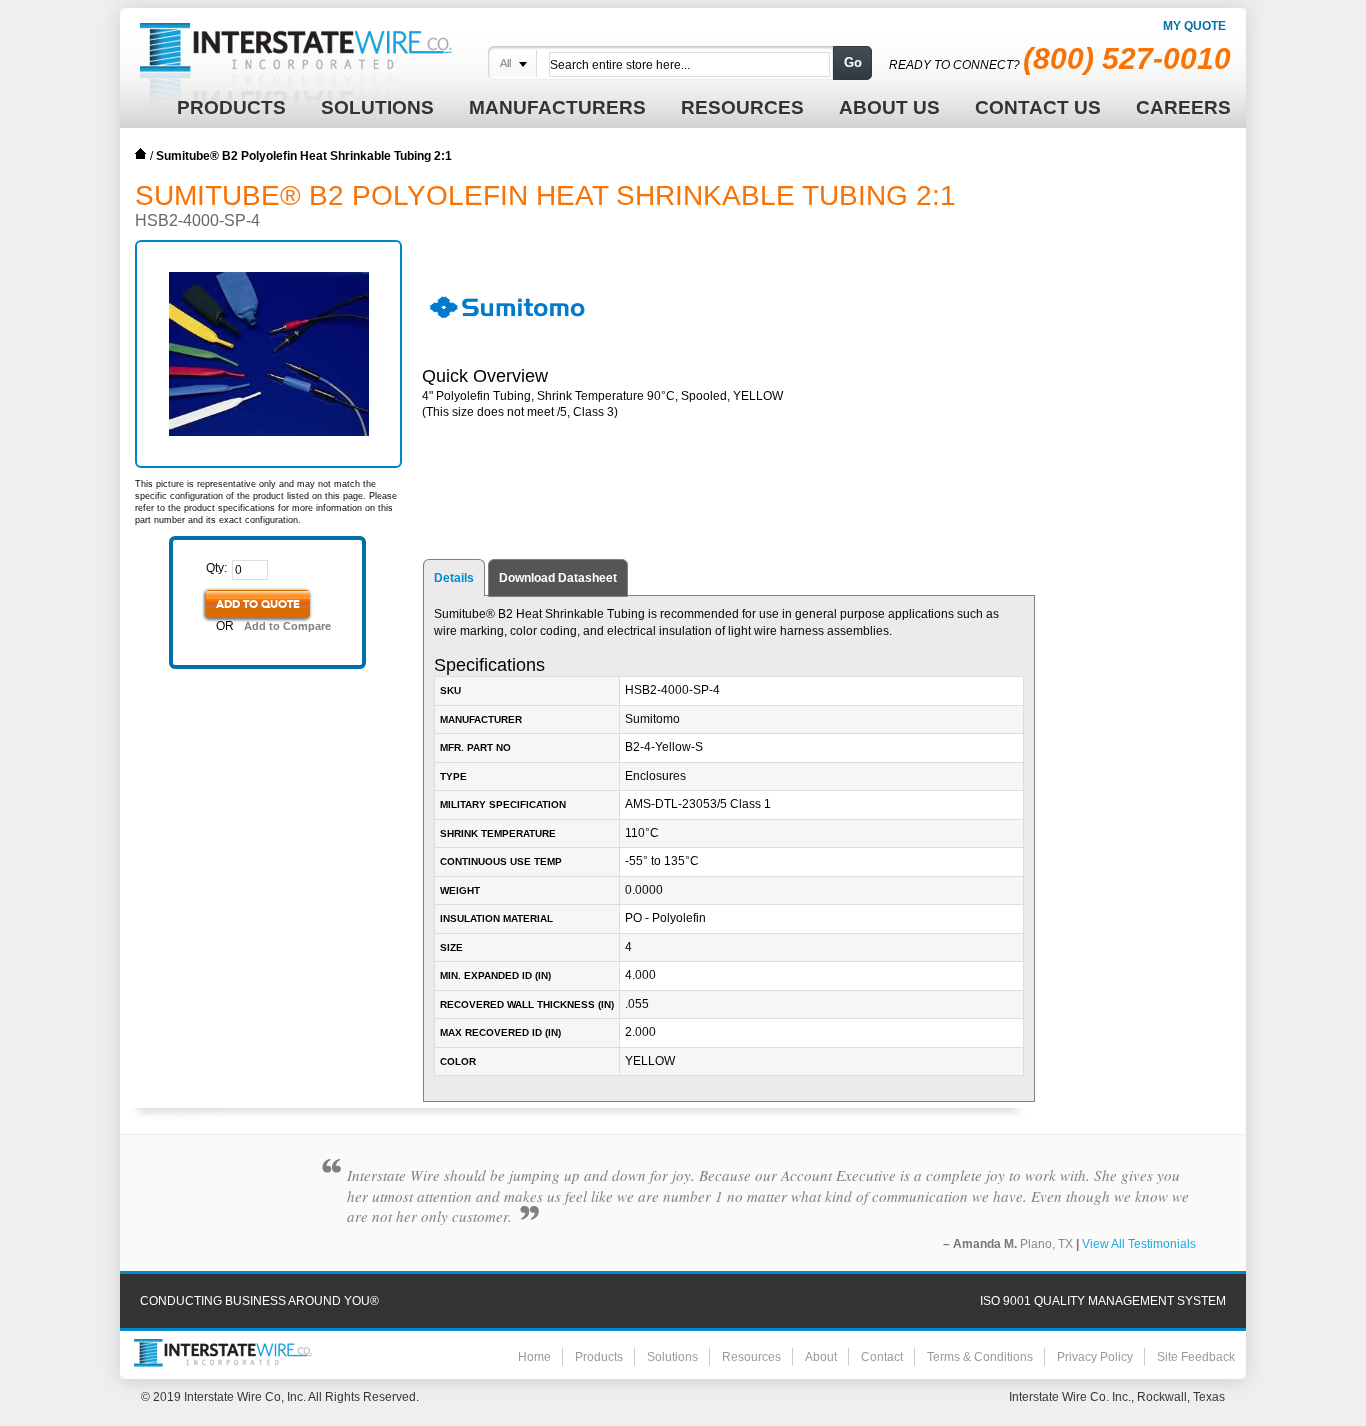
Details (454, 578)
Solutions (672, 1357)
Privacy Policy (1095, 1357)
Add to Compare (287, 626)
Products (599, 1357)
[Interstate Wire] (223, 1353)
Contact (882, 1357)
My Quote (1194, 26)
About (821, 1357)
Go (853, 62)
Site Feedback (1196, 1357)
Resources (751, 1357)
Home (141, 154)
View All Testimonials (1139, 1244)
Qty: (216, 568)
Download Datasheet (558, 578)
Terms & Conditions (980, 1357)
